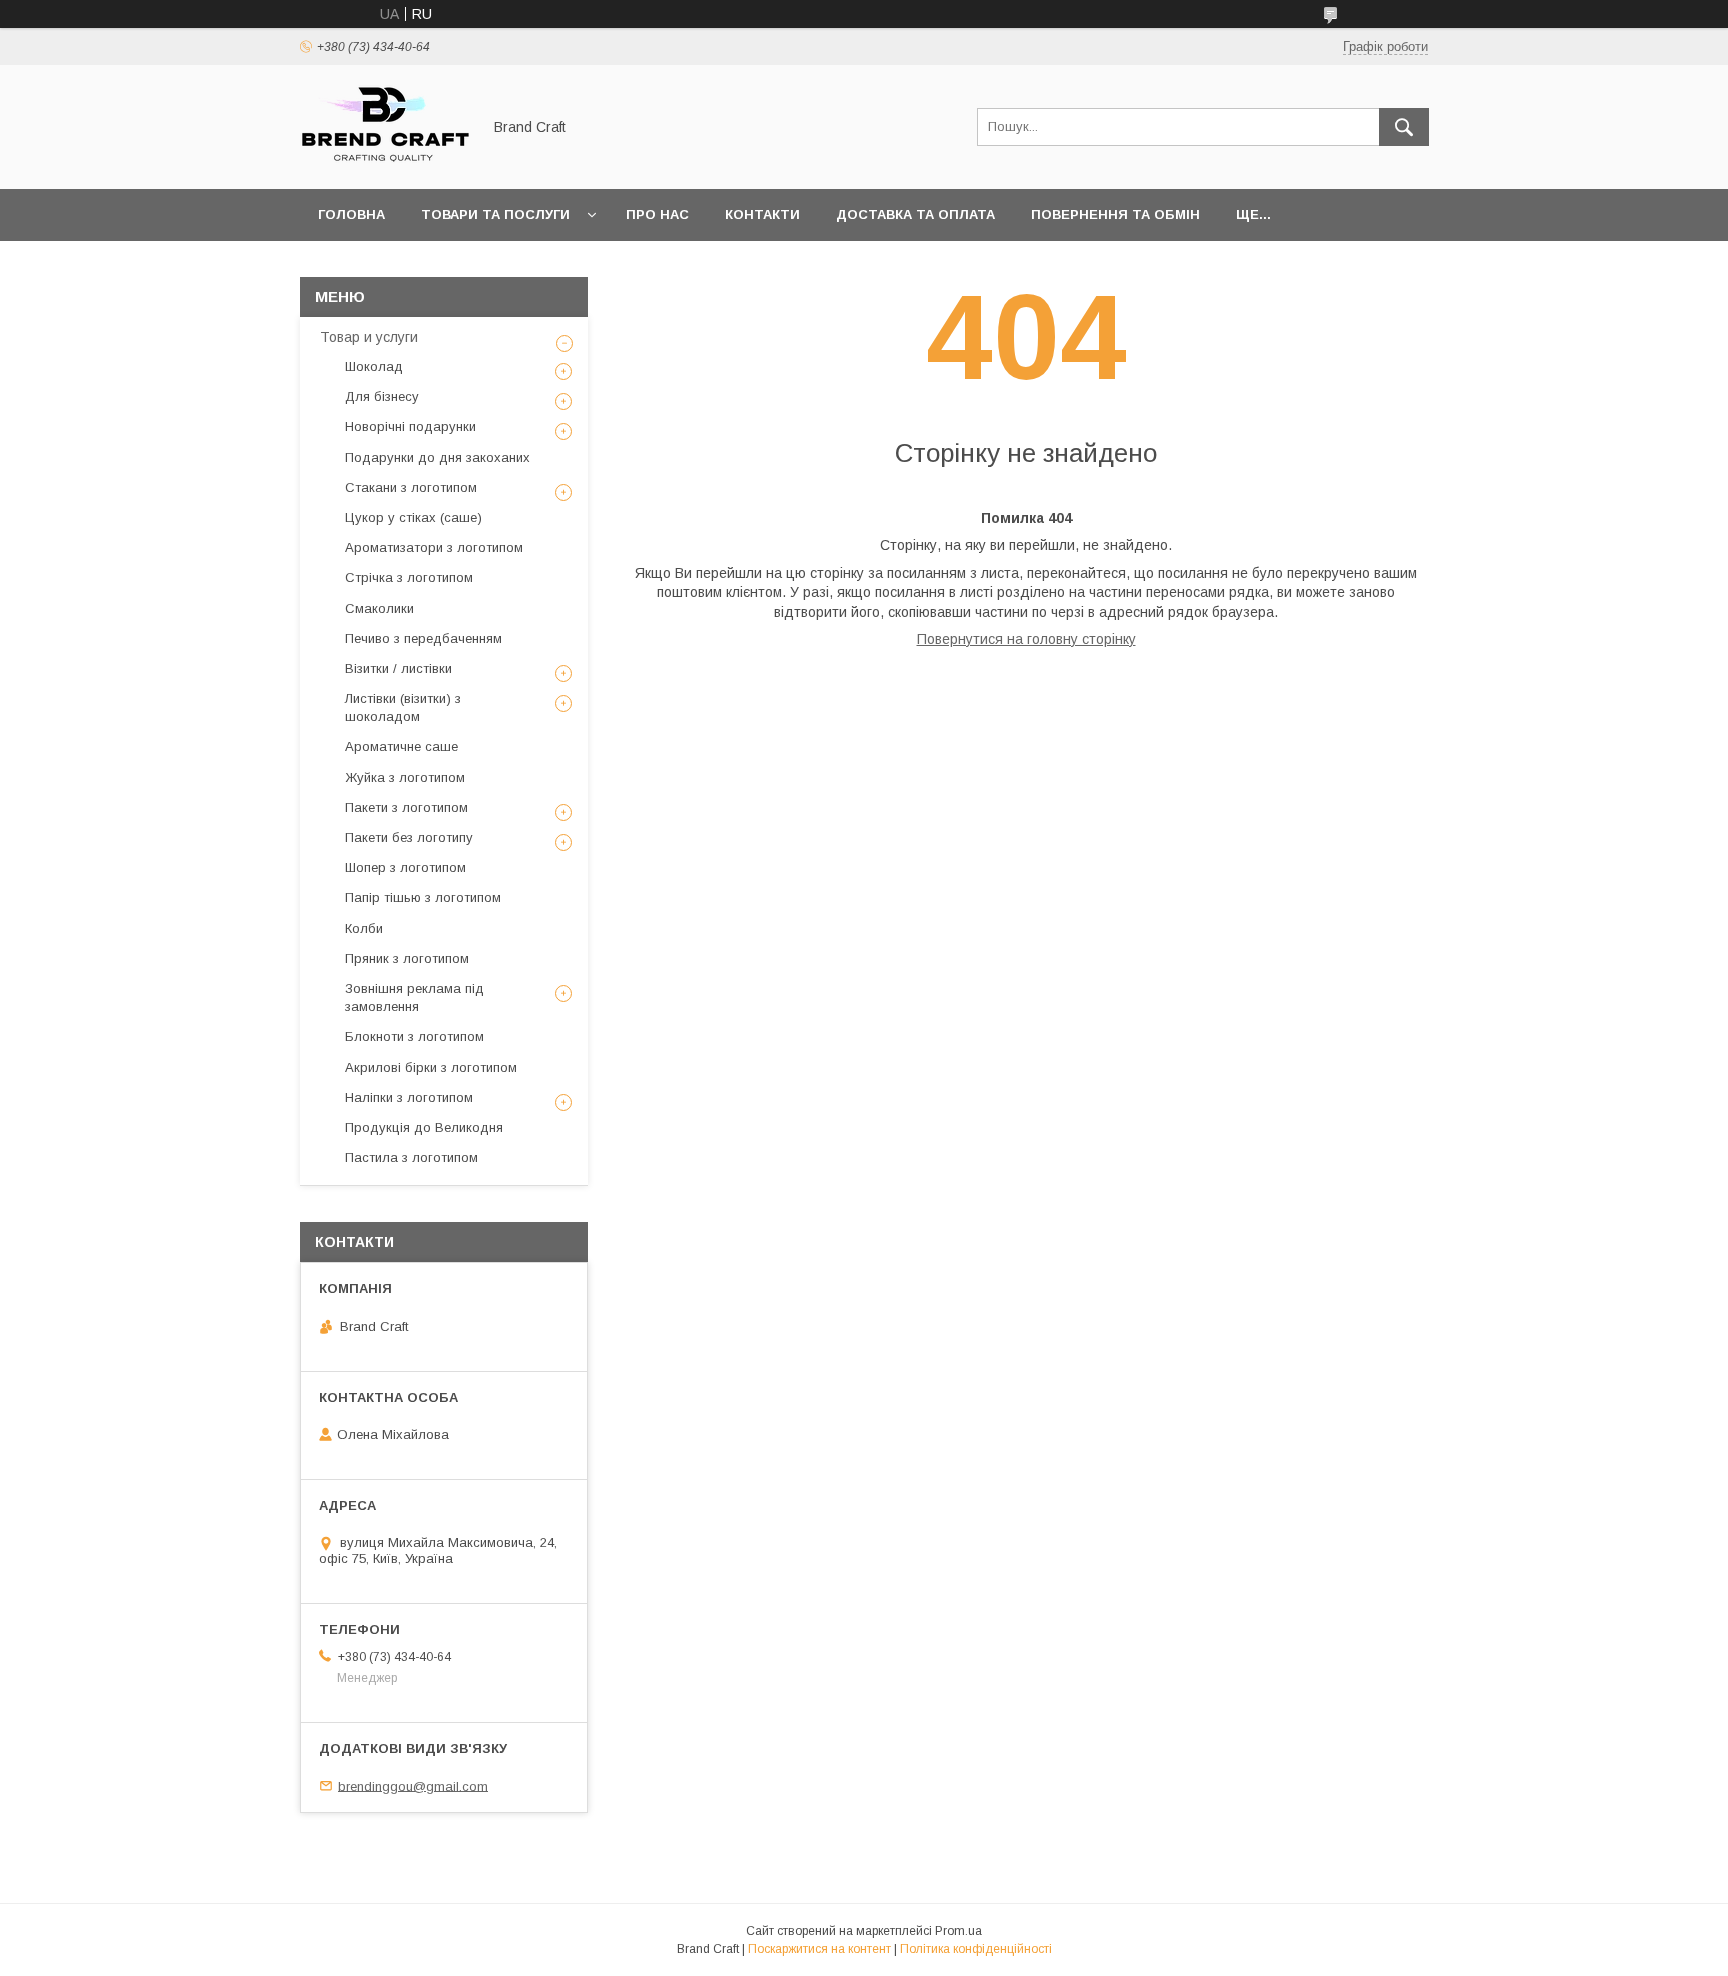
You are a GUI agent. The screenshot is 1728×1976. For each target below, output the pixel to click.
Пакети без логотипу (409, 837)
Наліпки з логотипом (409, 1097)
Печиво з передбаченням (423, 638)
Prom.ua (958, 1931)
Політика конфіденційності (976, 1949)
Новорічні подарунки (410, 426)
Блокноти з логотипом (414, 1036)
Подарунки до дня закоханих (437, 457)
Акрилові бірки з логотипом (431, 1067)
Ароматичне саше (401, 746)
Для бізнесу (382, 396)
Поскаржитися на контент (819, 1949)
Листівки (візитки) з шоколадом (403, 707)
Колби (364, 928)
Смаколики (379, 608)
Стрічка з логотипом (409, 577)
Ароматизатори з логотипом (434, 547)
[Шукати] (1404, 127)
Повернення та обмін (1115, 214)
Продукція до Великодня (424, 1127)
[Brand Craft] (385, 163)
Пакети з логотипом (406, 807)
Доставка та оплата (915, 214)
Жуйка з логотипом (405, 777)
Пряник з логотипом (407, 958)
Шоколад (374, 366)
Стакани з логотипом (411, 487)
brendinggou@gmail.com (413, 1785)
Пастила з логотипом (411, 1157)
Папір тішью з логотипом (423, 897)
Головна (351, 214)
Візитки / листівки (398, 668)
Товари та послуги (495, 214)
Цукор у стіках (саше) (413, 517)
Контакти (762, 214)
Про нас (657, 214)
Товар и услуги (369, 337)
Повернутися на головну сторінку (1026, 639)
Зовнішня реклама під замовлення (414, 997)
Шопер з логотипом (405, 867)
